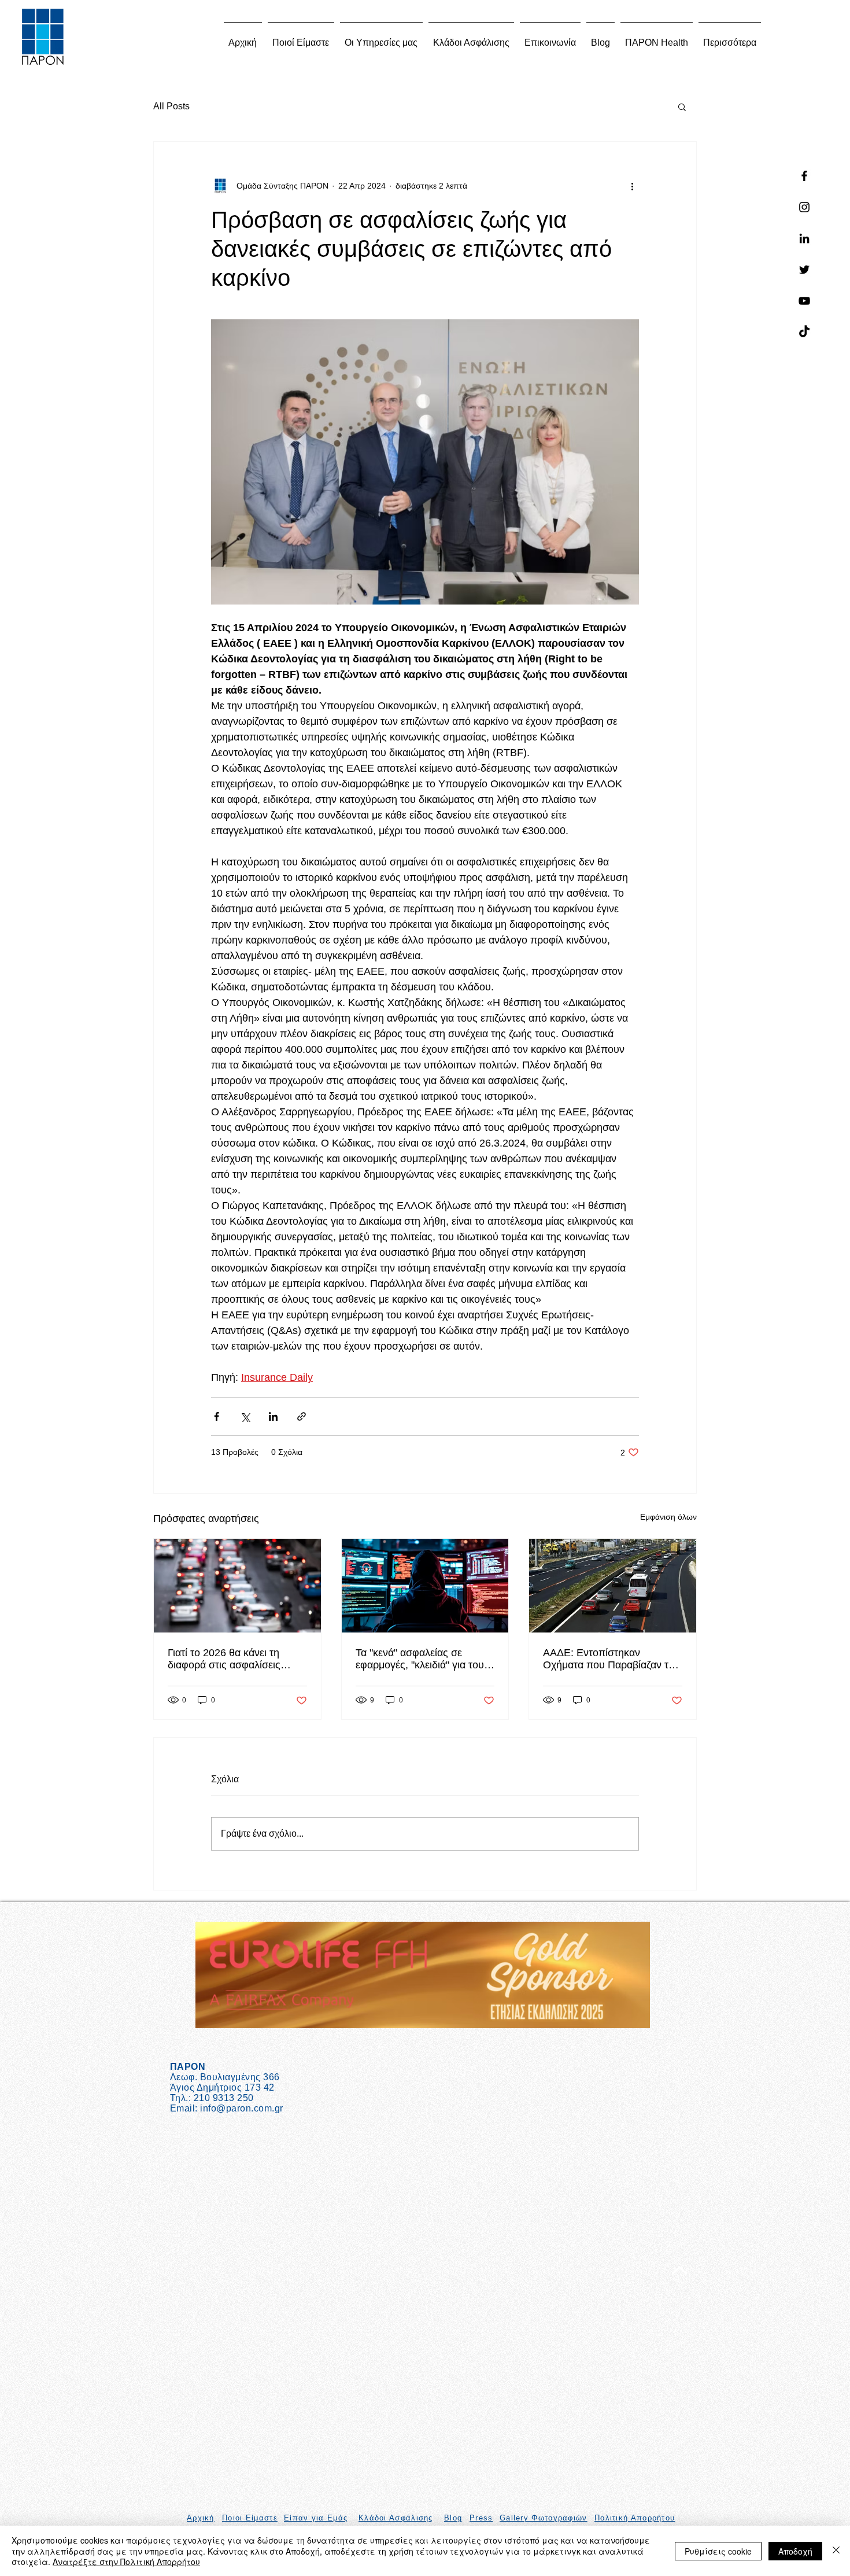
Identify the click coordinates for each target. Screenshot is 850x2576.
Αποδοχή (795, 2551)
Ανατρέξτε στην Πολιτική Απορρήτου (126, 2562)
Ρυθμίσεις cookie (718, 2551)
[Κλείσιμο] (836, 2551)
